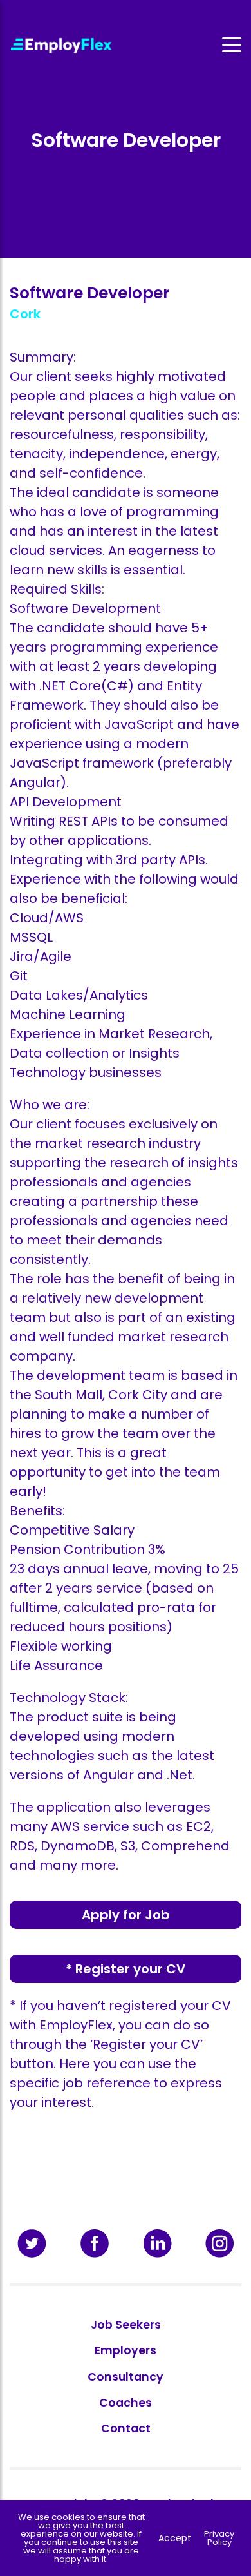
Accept (175, 2538)
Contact (126, 2428)
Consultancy (126, 2377)
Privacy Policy (219, 2538)
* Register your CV (126, 1969)
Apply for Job (126, 1915)
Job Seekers (126, 2325)
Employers (126, 2350)
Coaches (126, 2403)
